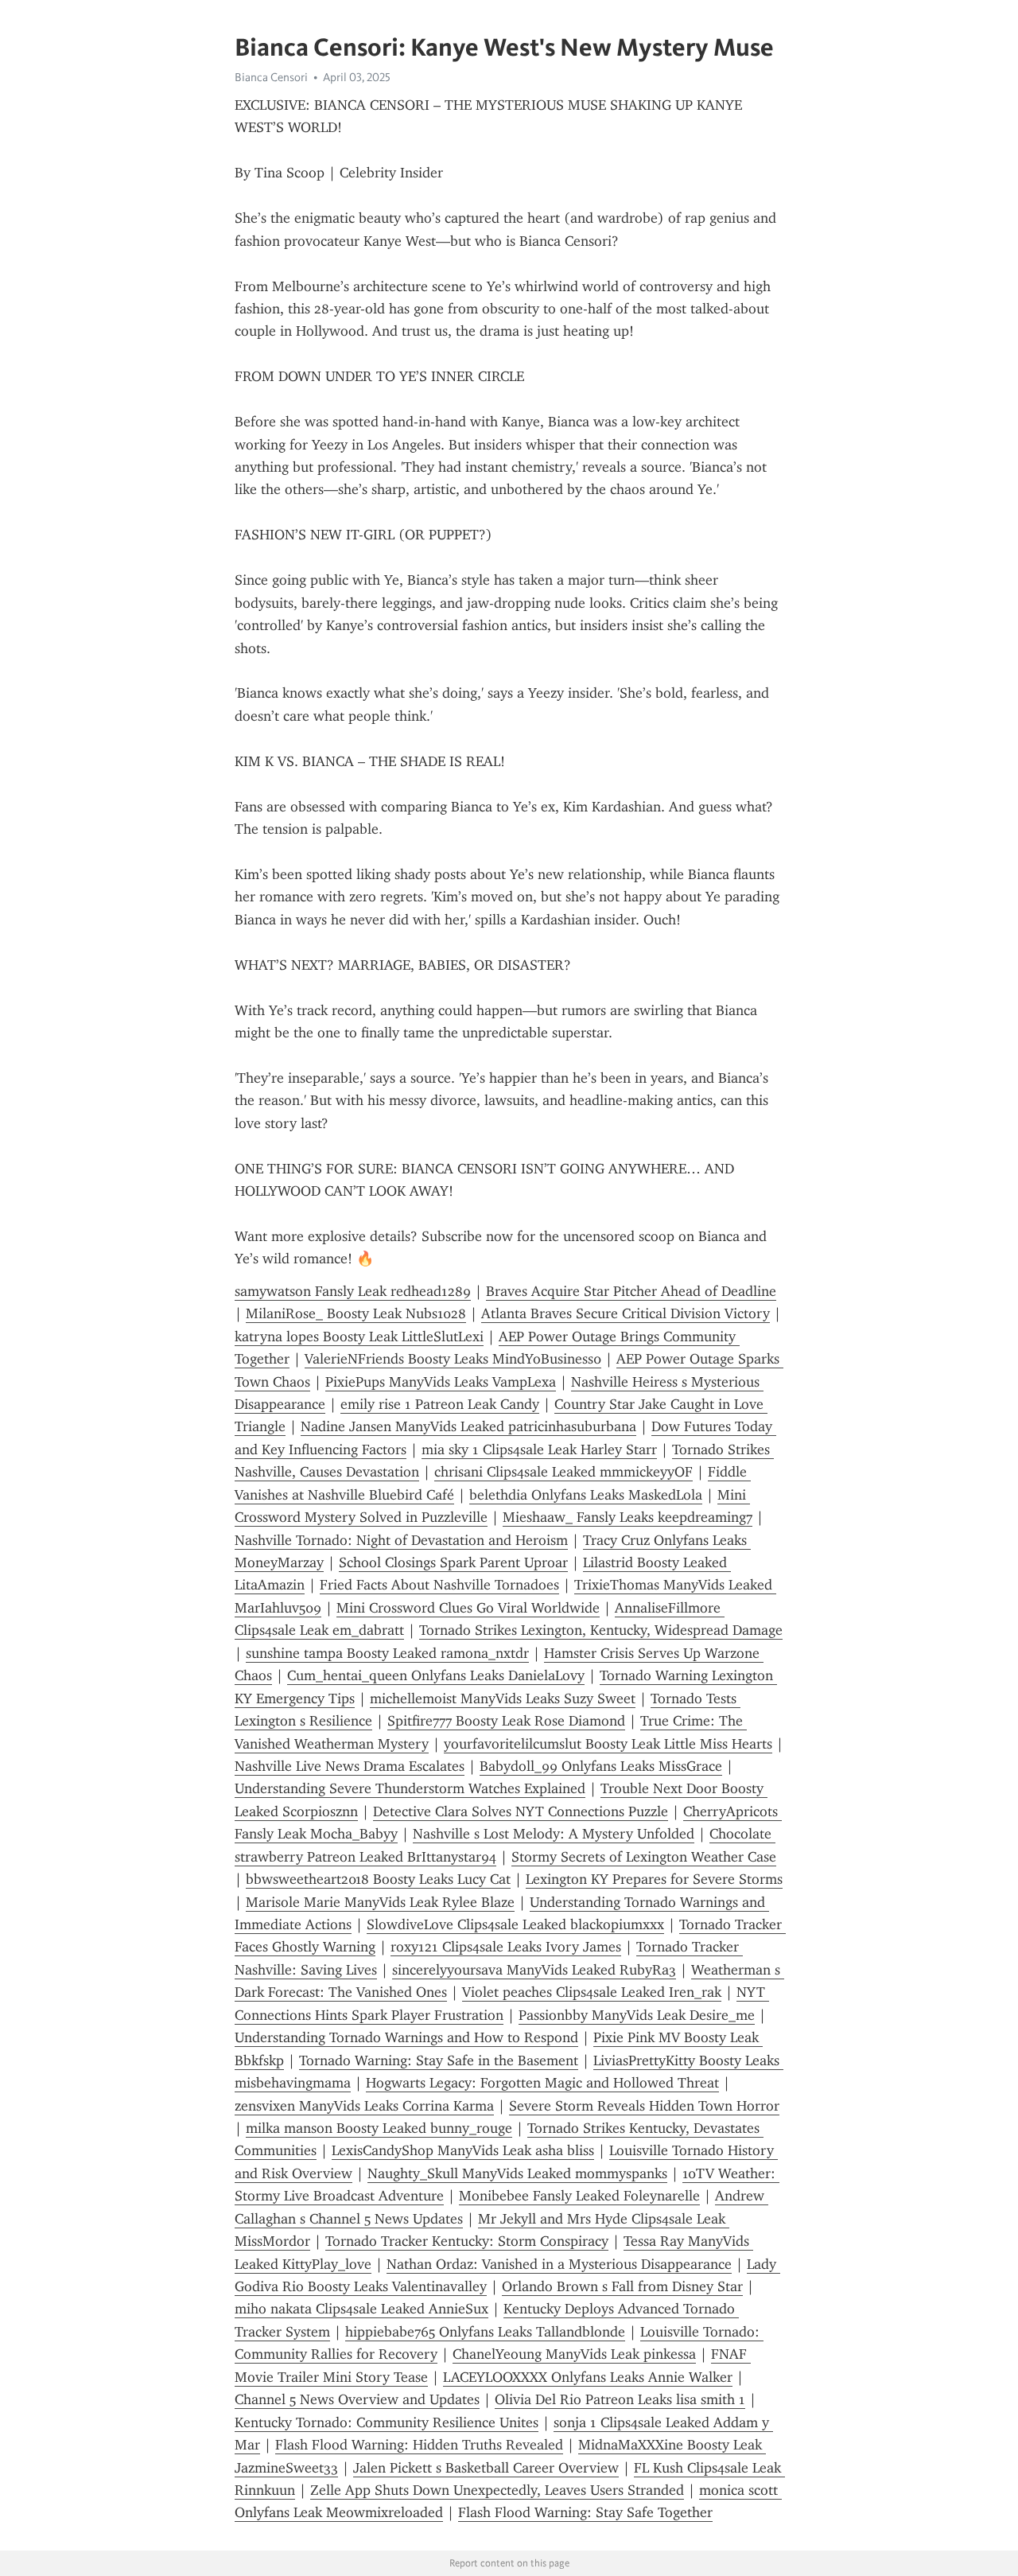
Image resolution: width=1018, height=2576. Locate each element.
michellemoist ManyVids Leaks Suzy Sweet (503, 1699)
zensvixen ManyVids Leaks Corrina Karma (364, 2106)
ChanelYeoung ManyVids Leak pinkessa (574, 2354)
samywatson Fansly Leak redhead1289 (353, 1291)
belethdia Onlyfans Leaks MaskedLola (586, 1495)
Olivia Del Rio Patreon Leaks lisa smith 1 (620, 2399)
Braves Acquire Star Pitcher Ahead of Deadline (631, 1291)
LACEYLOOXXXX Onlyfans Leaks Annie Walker (588, 2377)
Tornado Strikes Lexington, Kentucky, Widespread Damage (601, 1630)
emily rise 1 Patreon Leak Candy (440, 1404)
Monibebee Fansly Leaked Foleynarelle (579, 2196)
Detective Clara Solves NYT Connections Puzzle (521, 1811)
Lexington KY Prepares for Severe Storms (654, 1879)
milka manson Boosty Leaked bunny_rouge (379, 2128)
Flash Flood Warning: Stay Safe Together (585, 2512)
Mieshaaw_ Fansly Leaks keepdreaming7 (628, 1517)
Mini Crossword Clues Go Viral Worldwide (468, 1608)
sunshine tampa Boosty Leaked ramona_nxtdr (387, 1653)
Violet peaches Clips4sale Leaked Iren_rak (592, 1992)
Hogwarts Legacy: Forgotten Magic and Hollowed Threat (542, 2083)
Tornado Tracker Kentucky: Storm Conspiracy (467, 2241)
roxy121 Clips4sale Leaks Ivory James (506, 1947)
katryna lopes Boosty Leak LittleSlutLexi (359, 1337)
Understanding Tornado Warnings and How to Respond (406, 2037)
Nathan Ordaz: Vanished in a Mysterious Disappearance (559, 2264)
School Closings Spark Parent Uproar (453, 1562)
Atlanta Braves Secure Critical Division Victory (626, 1313)
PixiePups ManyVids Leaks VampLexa (441, 1382)
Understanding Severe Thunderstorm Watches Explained (410, 1788)
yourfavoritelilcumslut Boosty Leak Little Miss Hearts (608, 1744)
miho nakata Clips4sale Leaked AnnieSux (361, 2309)
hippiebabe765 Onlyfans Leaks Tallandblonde (485, 2332)
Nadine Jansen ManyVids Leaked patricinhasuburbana (468, 1426)
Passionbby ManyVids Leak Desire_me (637, 2015)
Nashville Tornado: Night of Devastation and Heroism (401, 1540)
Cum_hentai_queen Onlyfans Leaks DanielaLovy (436, 1675)
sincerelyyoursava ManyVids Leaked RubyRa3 (534, 1970)
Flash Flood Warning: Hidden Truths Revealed (419, 2445)
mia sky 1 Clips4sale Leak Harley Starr (539, 1449)
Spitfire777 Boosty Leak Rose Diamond (506, 1721)
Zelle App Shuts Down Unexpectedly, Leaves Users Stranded (497, 2490)
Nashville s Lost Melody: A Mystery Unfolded (554, 1834)
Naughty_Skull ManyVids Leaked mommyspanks (517, 2173)
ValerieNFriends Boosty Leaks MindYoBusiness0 (453, 1359)
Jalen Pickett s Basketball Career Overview (486, 2468)
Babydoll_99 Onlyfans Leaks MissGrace (601, 1766)
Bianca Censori (271, 77)
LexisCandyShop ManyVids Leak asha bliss (463, 2150)
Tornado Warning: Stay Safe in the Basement (439, 2060)
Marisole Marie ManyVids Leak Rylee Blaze (380, 1902)
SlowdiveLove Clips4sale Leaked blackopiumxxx (515, 1924)
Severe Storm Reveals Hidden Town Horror (644, 2106)
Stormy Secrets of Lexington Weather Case (644, 1857)
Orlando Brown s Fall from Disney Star (622, 2286)
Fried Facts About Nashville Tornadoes (439, 1585)
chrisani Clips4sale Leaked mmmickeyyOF (563, 1472)
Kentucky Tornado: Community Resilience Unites (387, 2422)
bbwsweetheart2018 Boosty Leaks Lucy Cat (378, 1879)
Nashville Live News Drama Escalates (350, 1766)
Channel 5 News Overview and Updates (357, 2399)
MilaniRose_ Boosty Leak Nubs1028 (356, 1313)
